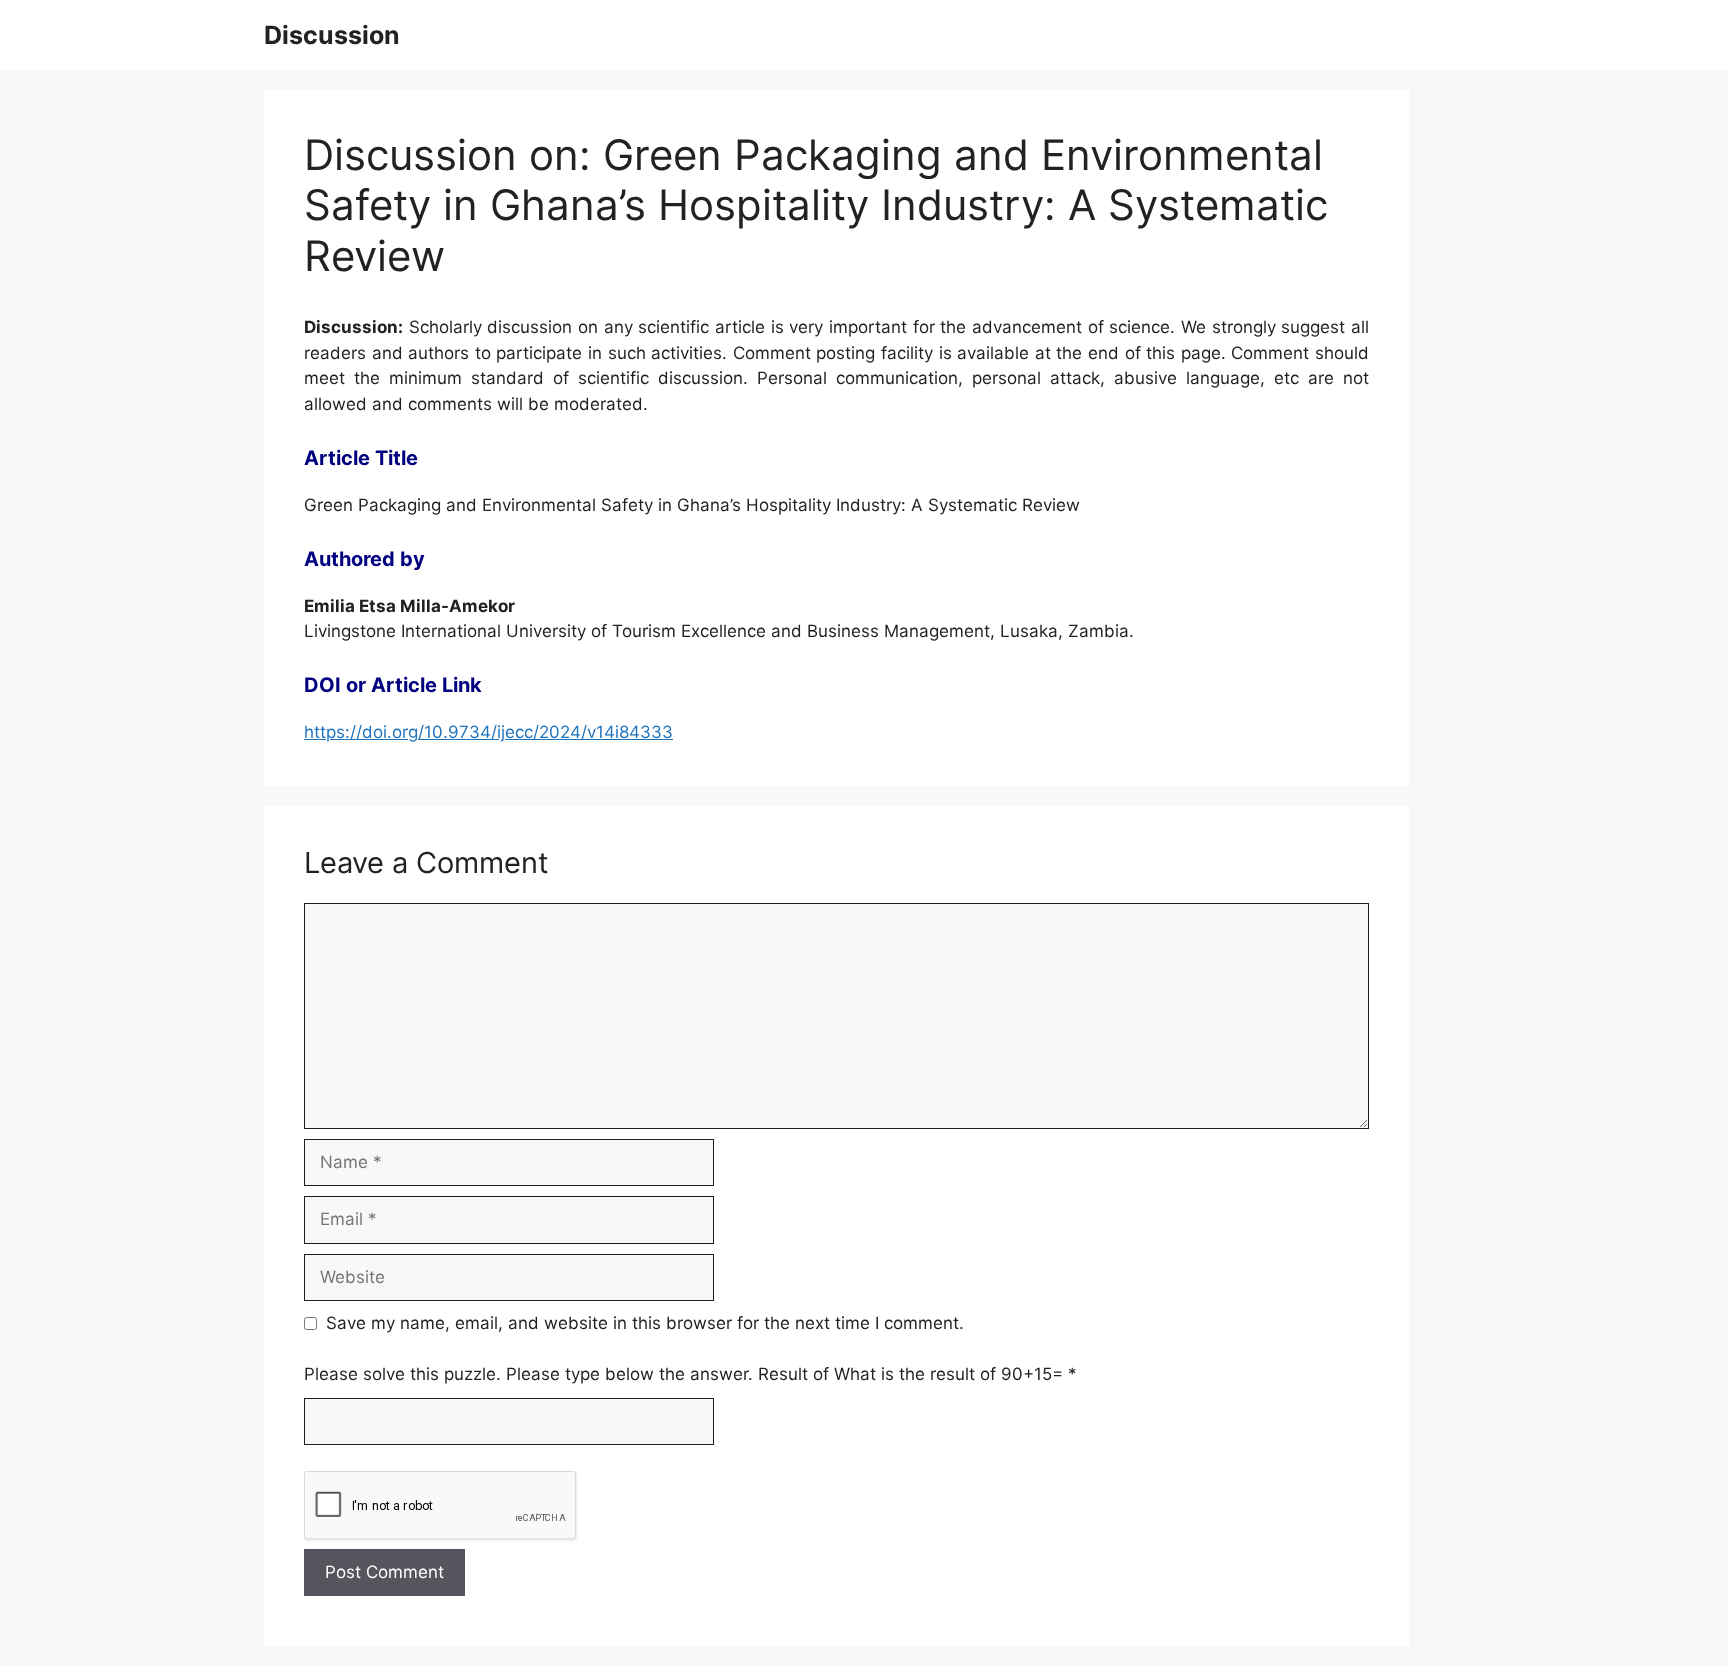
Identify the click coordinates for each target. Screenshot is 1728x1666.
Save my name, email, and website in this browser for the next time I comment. (645, 1323)
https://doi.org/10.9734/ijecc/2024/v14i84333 (488, 732)
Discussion (332, 35)
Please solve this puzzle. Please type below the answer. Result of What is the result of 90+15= (690, 1374)
